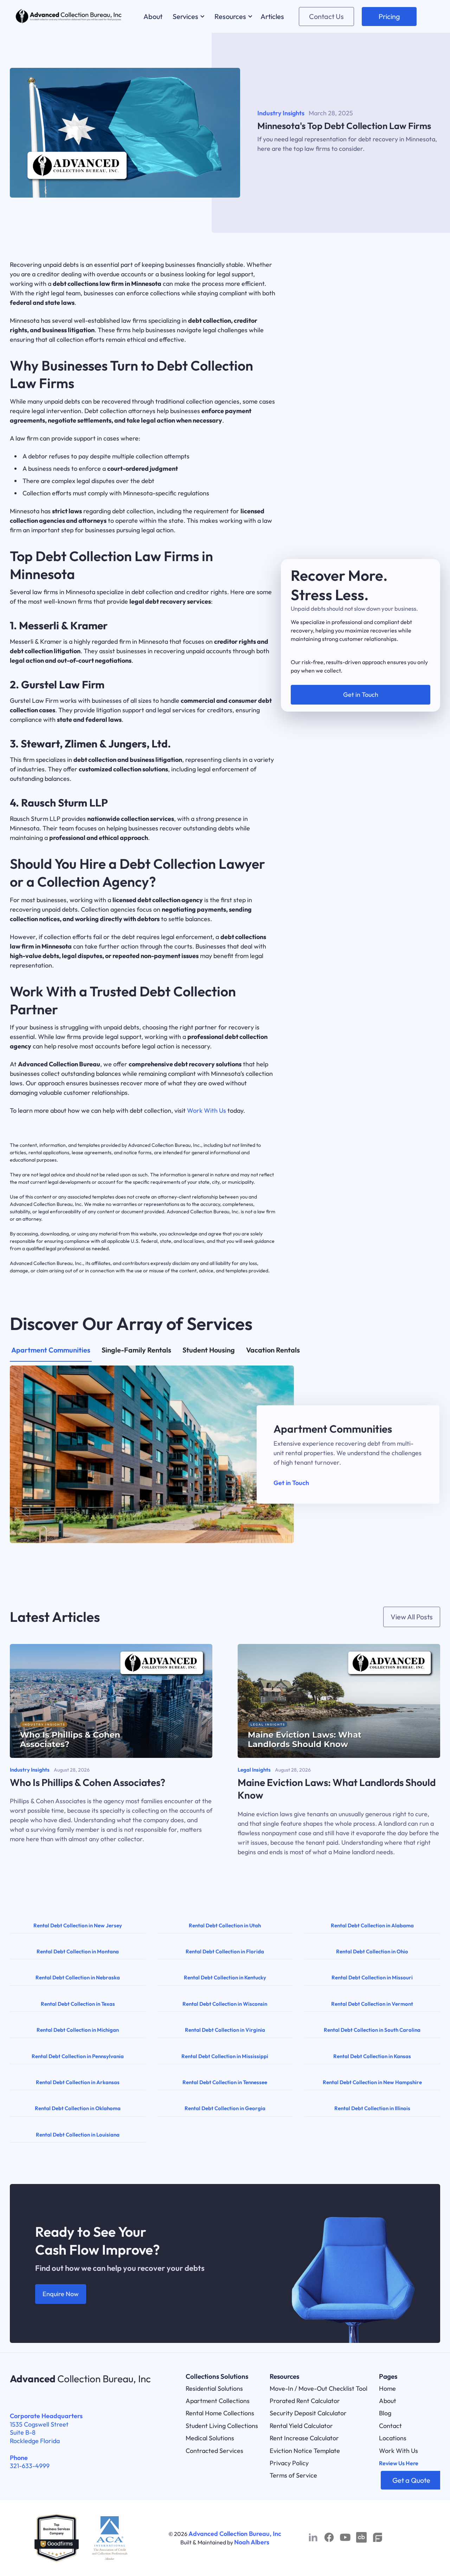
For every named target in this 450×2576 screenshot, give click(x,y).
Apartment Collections (218, 2401)
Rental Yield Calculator (301, 2426)
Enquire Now (61, 2294)
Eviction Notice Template (305, 2451)
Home (387, 2388)
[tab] (51, 1354)
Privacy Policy (289, 2463)
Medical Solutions (210, 2438)
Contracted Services (214, 2451)
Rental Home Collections (220, 2413)
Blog (385, 2413)
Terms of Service (293, 2475)
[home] (69, 16)
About (388, 2401)
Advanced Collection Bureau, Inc (235, 2534)
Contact (390, 2426)
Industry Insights (281, 113)
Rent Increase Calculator (304, 2438)
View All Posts (412, 1617)
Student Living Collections (222, 2426)
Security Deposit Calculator (308, 2413)
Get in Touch (291, 1483)
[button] (188, 16)
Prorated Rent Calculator (305, 2401)
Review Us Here (399, 2463)
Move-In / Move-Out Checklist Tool (319, 2388)
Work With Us (207, 1110)
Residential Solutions (214, 2388)
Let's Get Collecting (361, 685)
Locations (393, 2438)
